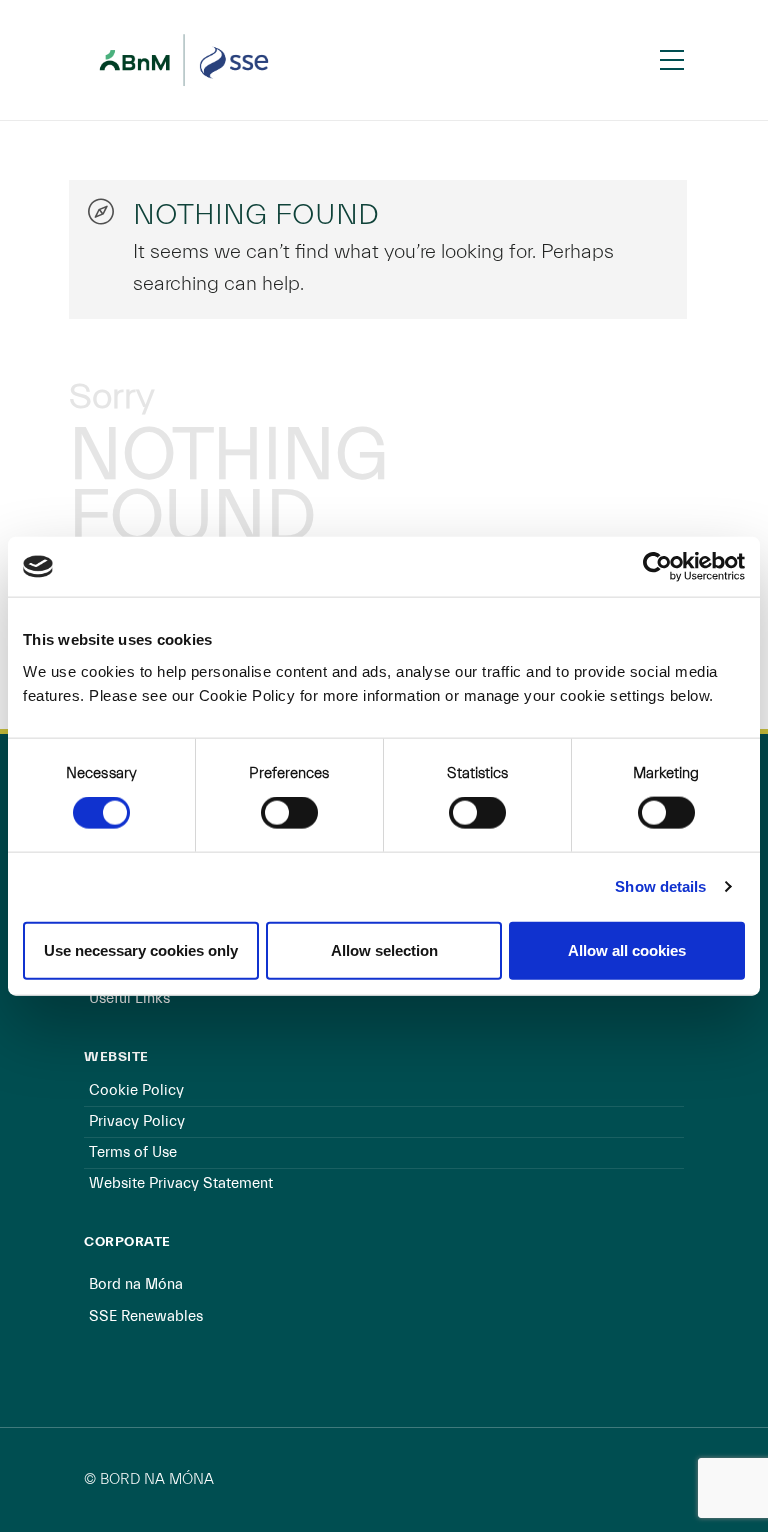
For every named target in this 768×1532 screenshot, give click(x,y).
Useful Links (129, 998)
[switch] (289, 813)
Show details (660, 886)
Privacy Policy (137, 1121)
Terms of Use (133, 1152)
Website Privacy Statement (181, 1183)
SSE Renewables (146, 1316)
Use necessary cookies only (141, 949)
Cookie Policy (136, 1090)
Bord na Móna (136, 1284)
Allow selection (384, 949)
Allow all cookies (627, 949)
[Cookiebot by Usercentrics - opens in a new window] (657, 567)
